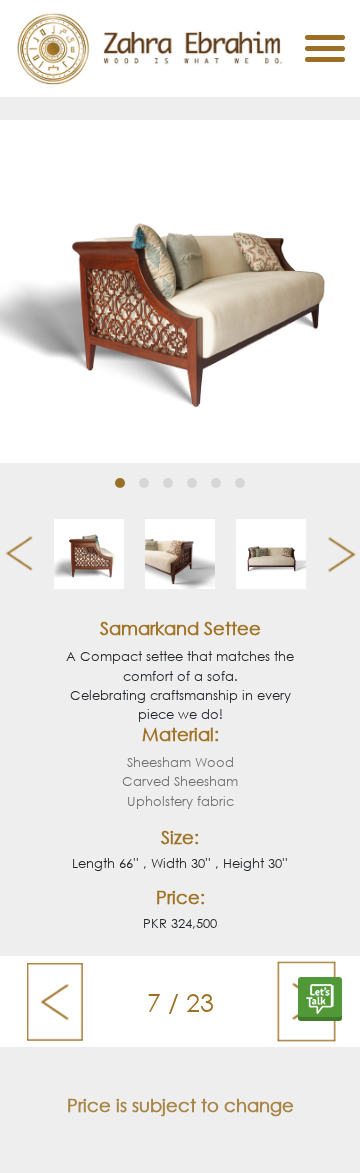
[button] (120, 483)
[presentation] (11, 554)
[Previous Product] (54, 1002)
